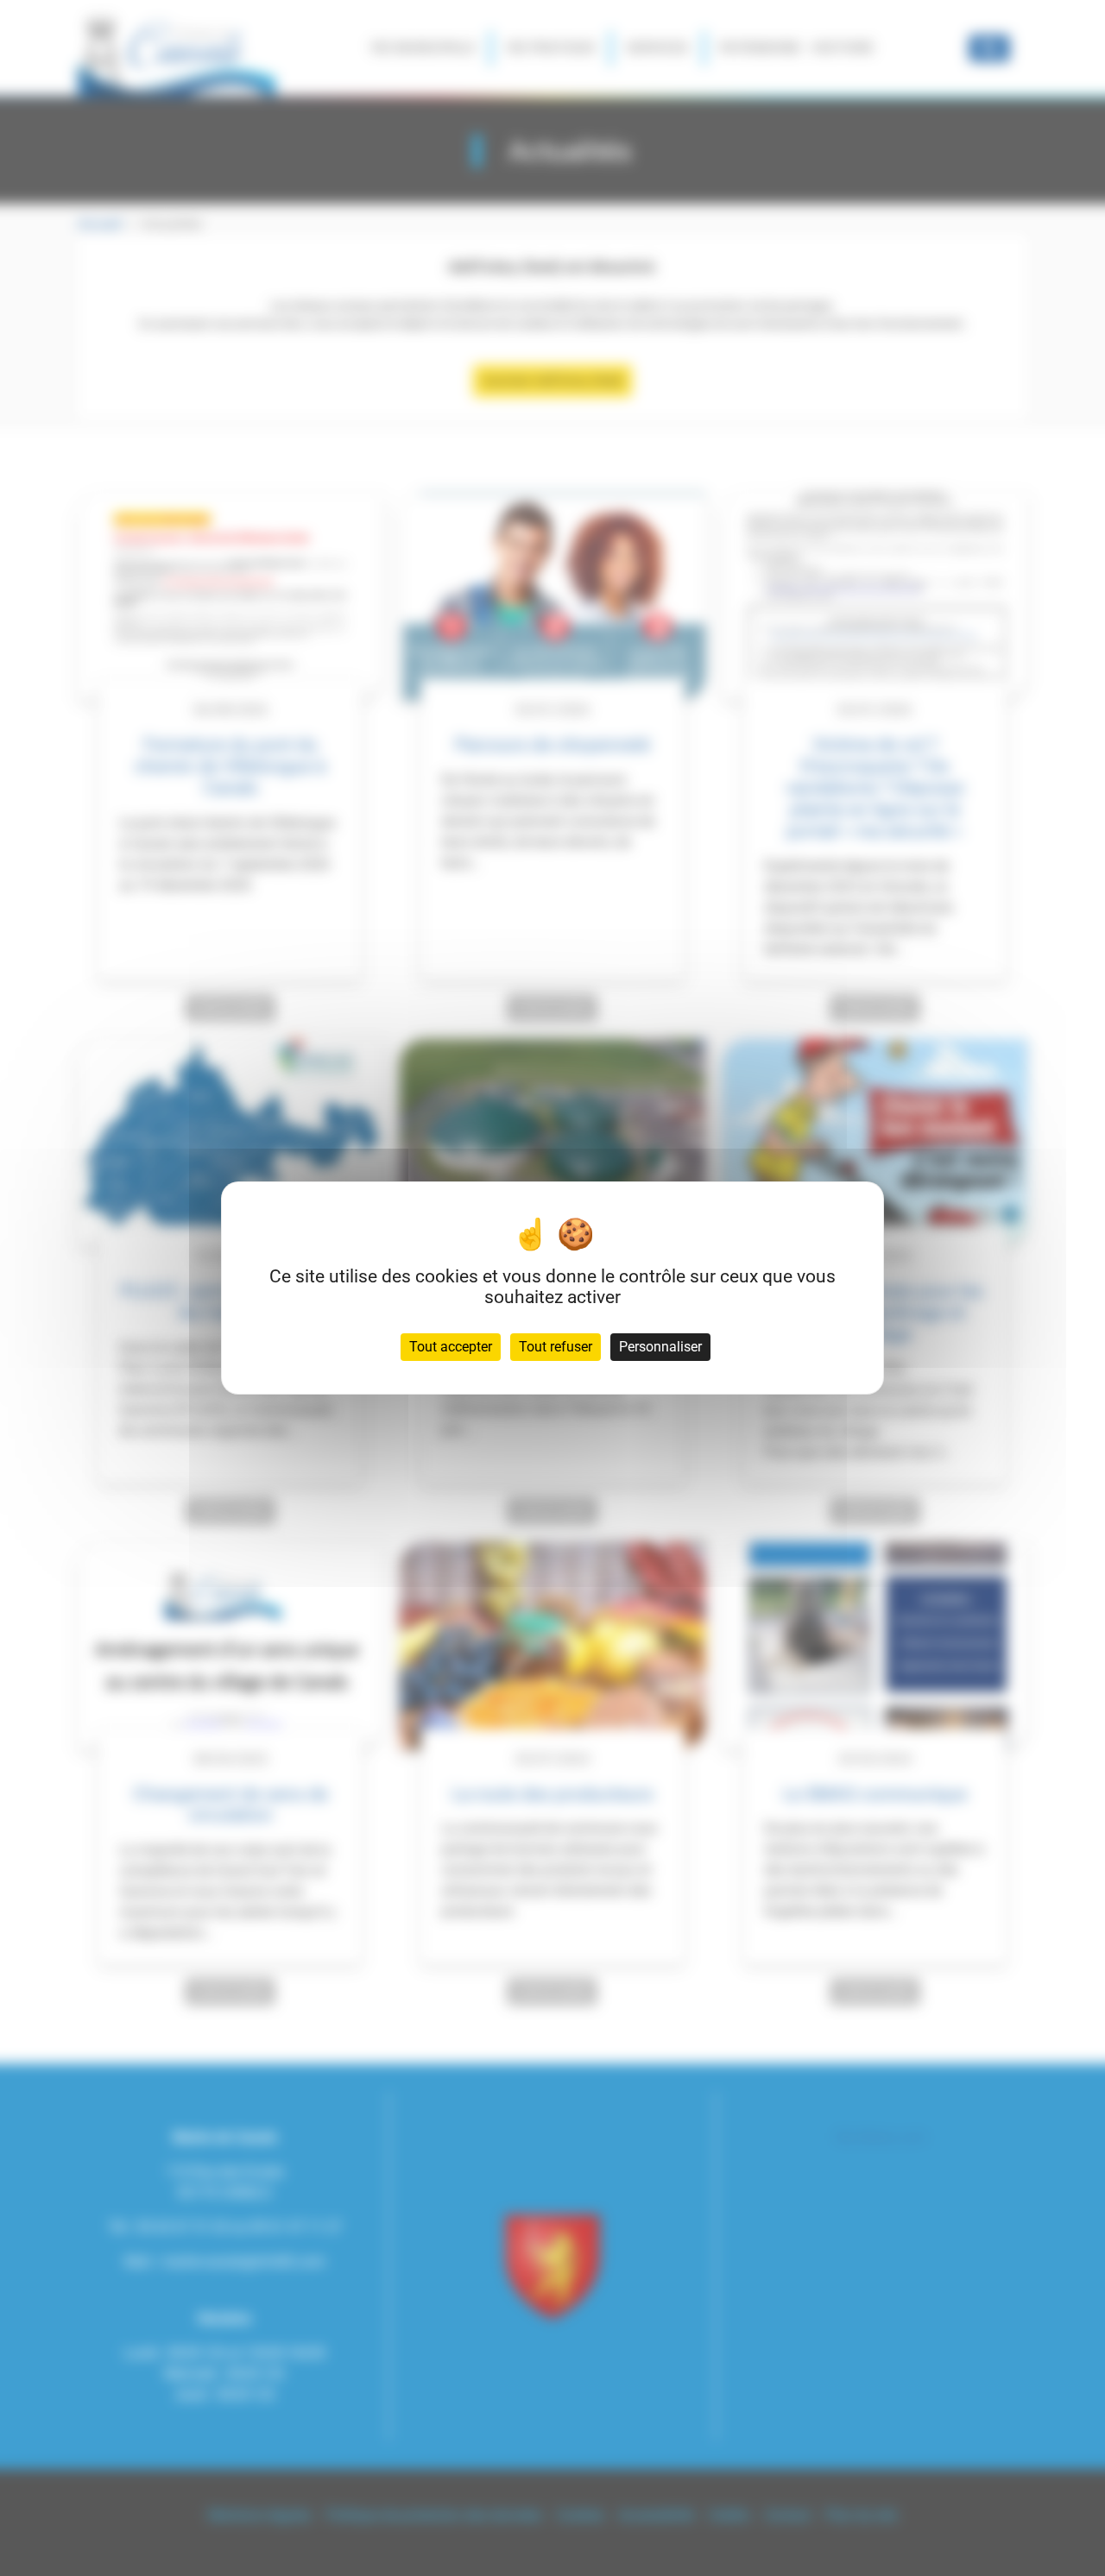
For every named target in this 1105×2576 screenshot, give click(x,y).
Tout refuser (556, 1347)
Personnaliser (660, 1347)
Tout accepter (451, 1347)
